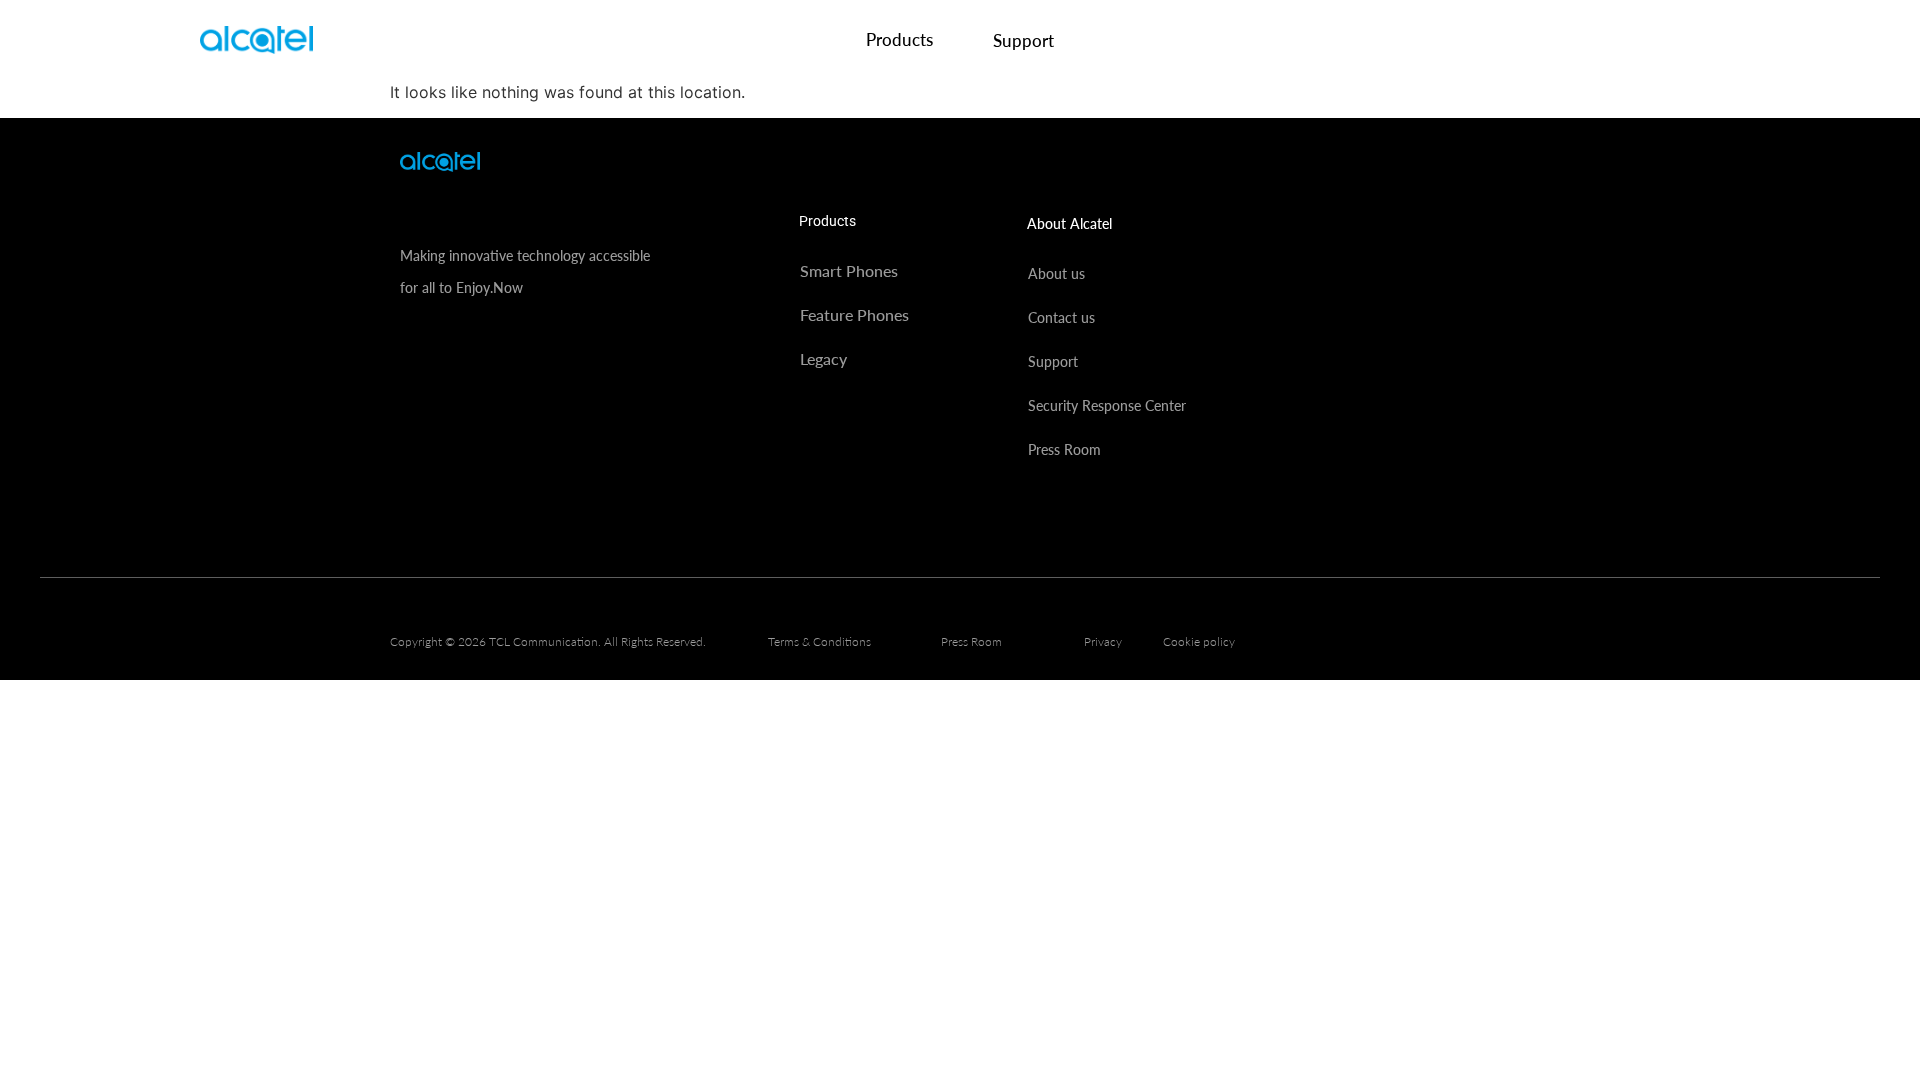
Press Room (1064, 449)
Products (899, 39)
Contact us (1061, 317)
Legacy (823, 358)
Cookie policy (1199, 641)
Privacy (1103, 641)
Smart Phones (849, 270)
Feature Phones (854, 314)
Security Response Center (1107, 405)
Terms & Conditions (819, 641)
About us (1056, 273)
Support (1023, 40)
